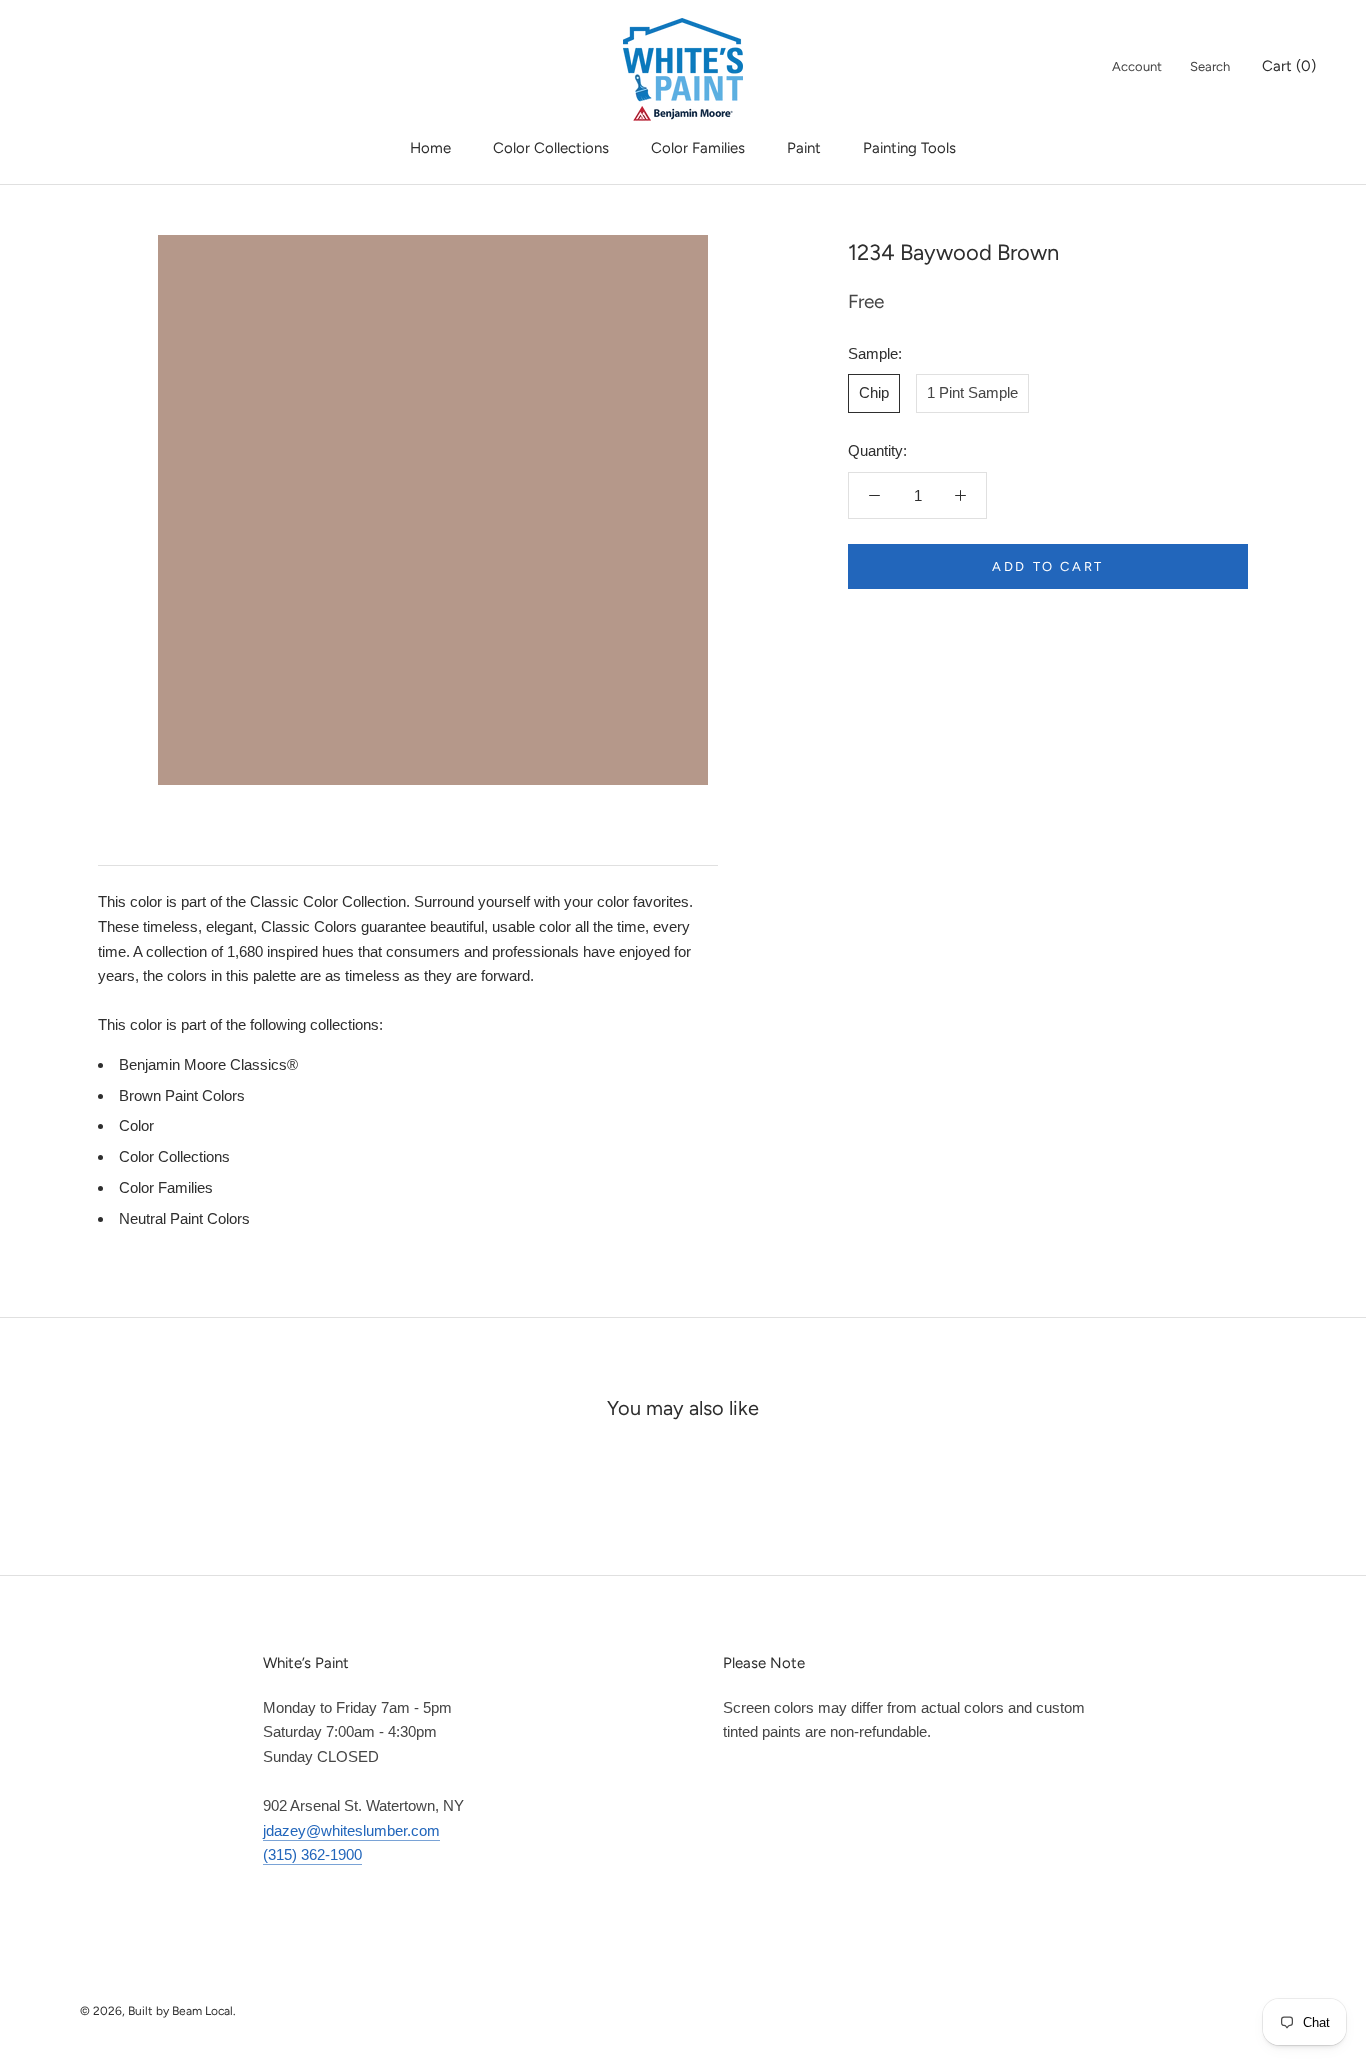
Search (1210, 66)
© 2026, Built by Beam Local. (158, 2011)
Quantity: (877, 450)
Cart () (1289, 66)
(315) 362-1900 (312, 1854)
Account (1137, 66)
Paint (804, 148)
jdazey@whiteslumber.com (351, 1830)
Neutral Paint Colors (184, 1218)
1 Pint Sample (972, 392)
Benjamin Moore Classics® (208, 1064)
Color (136, 1125)
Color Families (698, 148)
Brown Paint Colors (182, 1095)
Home (430, 148)
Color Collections (551, 148)
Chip (874, 392)
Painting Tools (909, 148)
